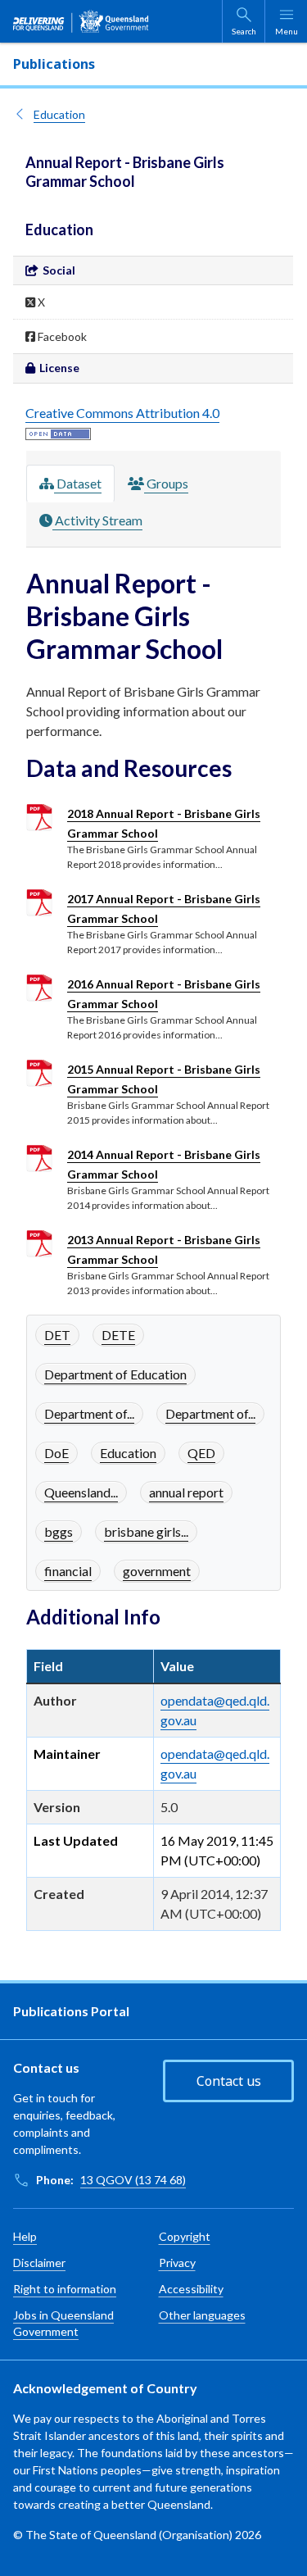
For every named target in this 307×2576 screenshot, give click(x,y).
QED (201, 1453)
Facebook (61, 336)
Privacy (177, 2263)
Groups (166, 483)
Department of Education (115, 1374)
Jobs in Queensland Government (63, 2323)
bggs (59, 1531)
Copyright (185, 2236)
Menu (287, 31)
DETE (118, 1335)
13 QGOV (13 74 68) (133, 2180)
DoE (56, 1453)
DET (57, 1335)
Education (59, 114)
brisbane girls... (146, 1531)
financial (68, 1571)
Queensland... (81, 1492)
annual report (186, 1492)
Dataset (78, 483)
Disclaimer (39, 2263)
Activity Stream (97, 520)
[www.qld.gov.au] (81, 21)
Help (25, 2236)
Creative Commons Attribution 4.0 (122, 413)
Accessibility (191, 2289)
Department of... (89, 1413)
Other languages (202, 2315)
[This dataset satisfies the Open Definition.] (58, 432)
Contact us (229, 2081)
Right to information (65, 2289)
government (157, 1571)
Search (244, 31)
